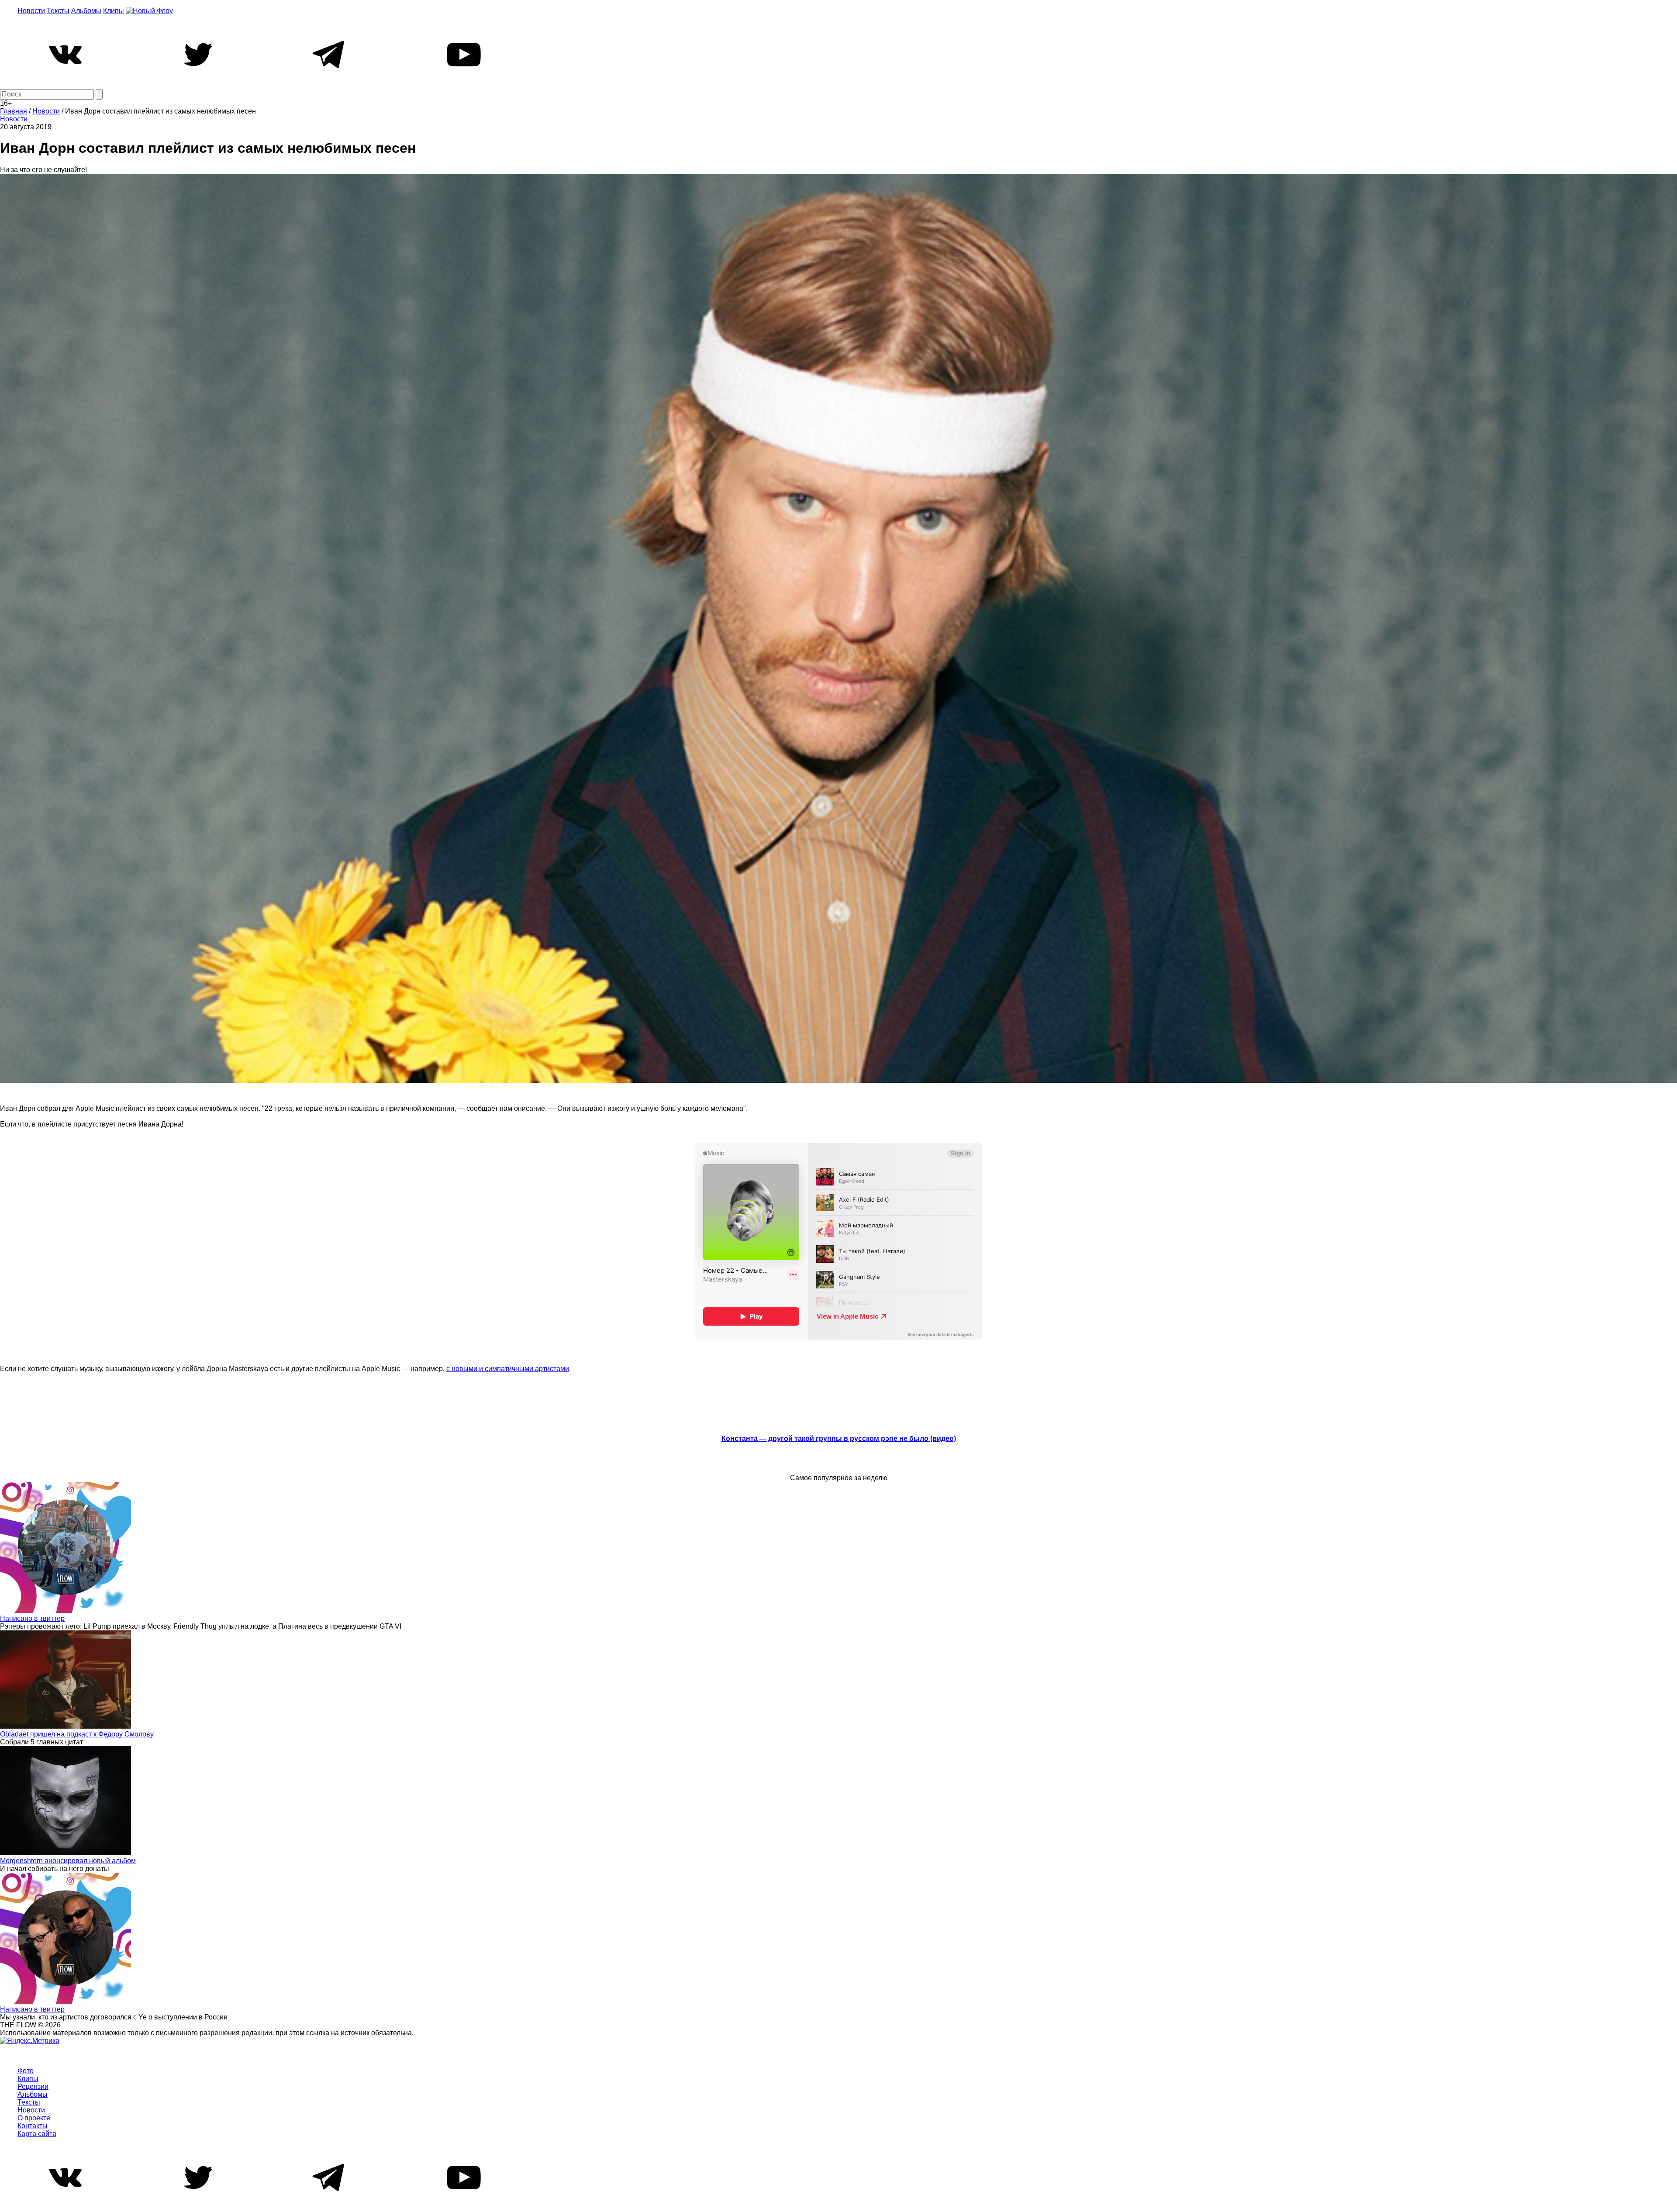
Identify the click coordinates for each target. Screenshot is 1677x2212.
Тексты (58, 11)
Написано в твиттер (32, 1618)
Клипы (114, 11)
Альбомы (86, 11)
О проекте (34, 2118)
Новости (31, 11)
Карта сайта (37, 2134)
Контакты (33, 2126)
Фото (26, 2071)
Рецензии (33, 2086)
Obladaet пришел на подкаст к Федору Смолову (77, 1734)
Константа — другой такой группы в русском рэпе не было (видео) (839, 1438)
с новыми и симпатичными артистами (508, 1369)
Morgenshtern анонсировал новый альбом (68, 1861)
